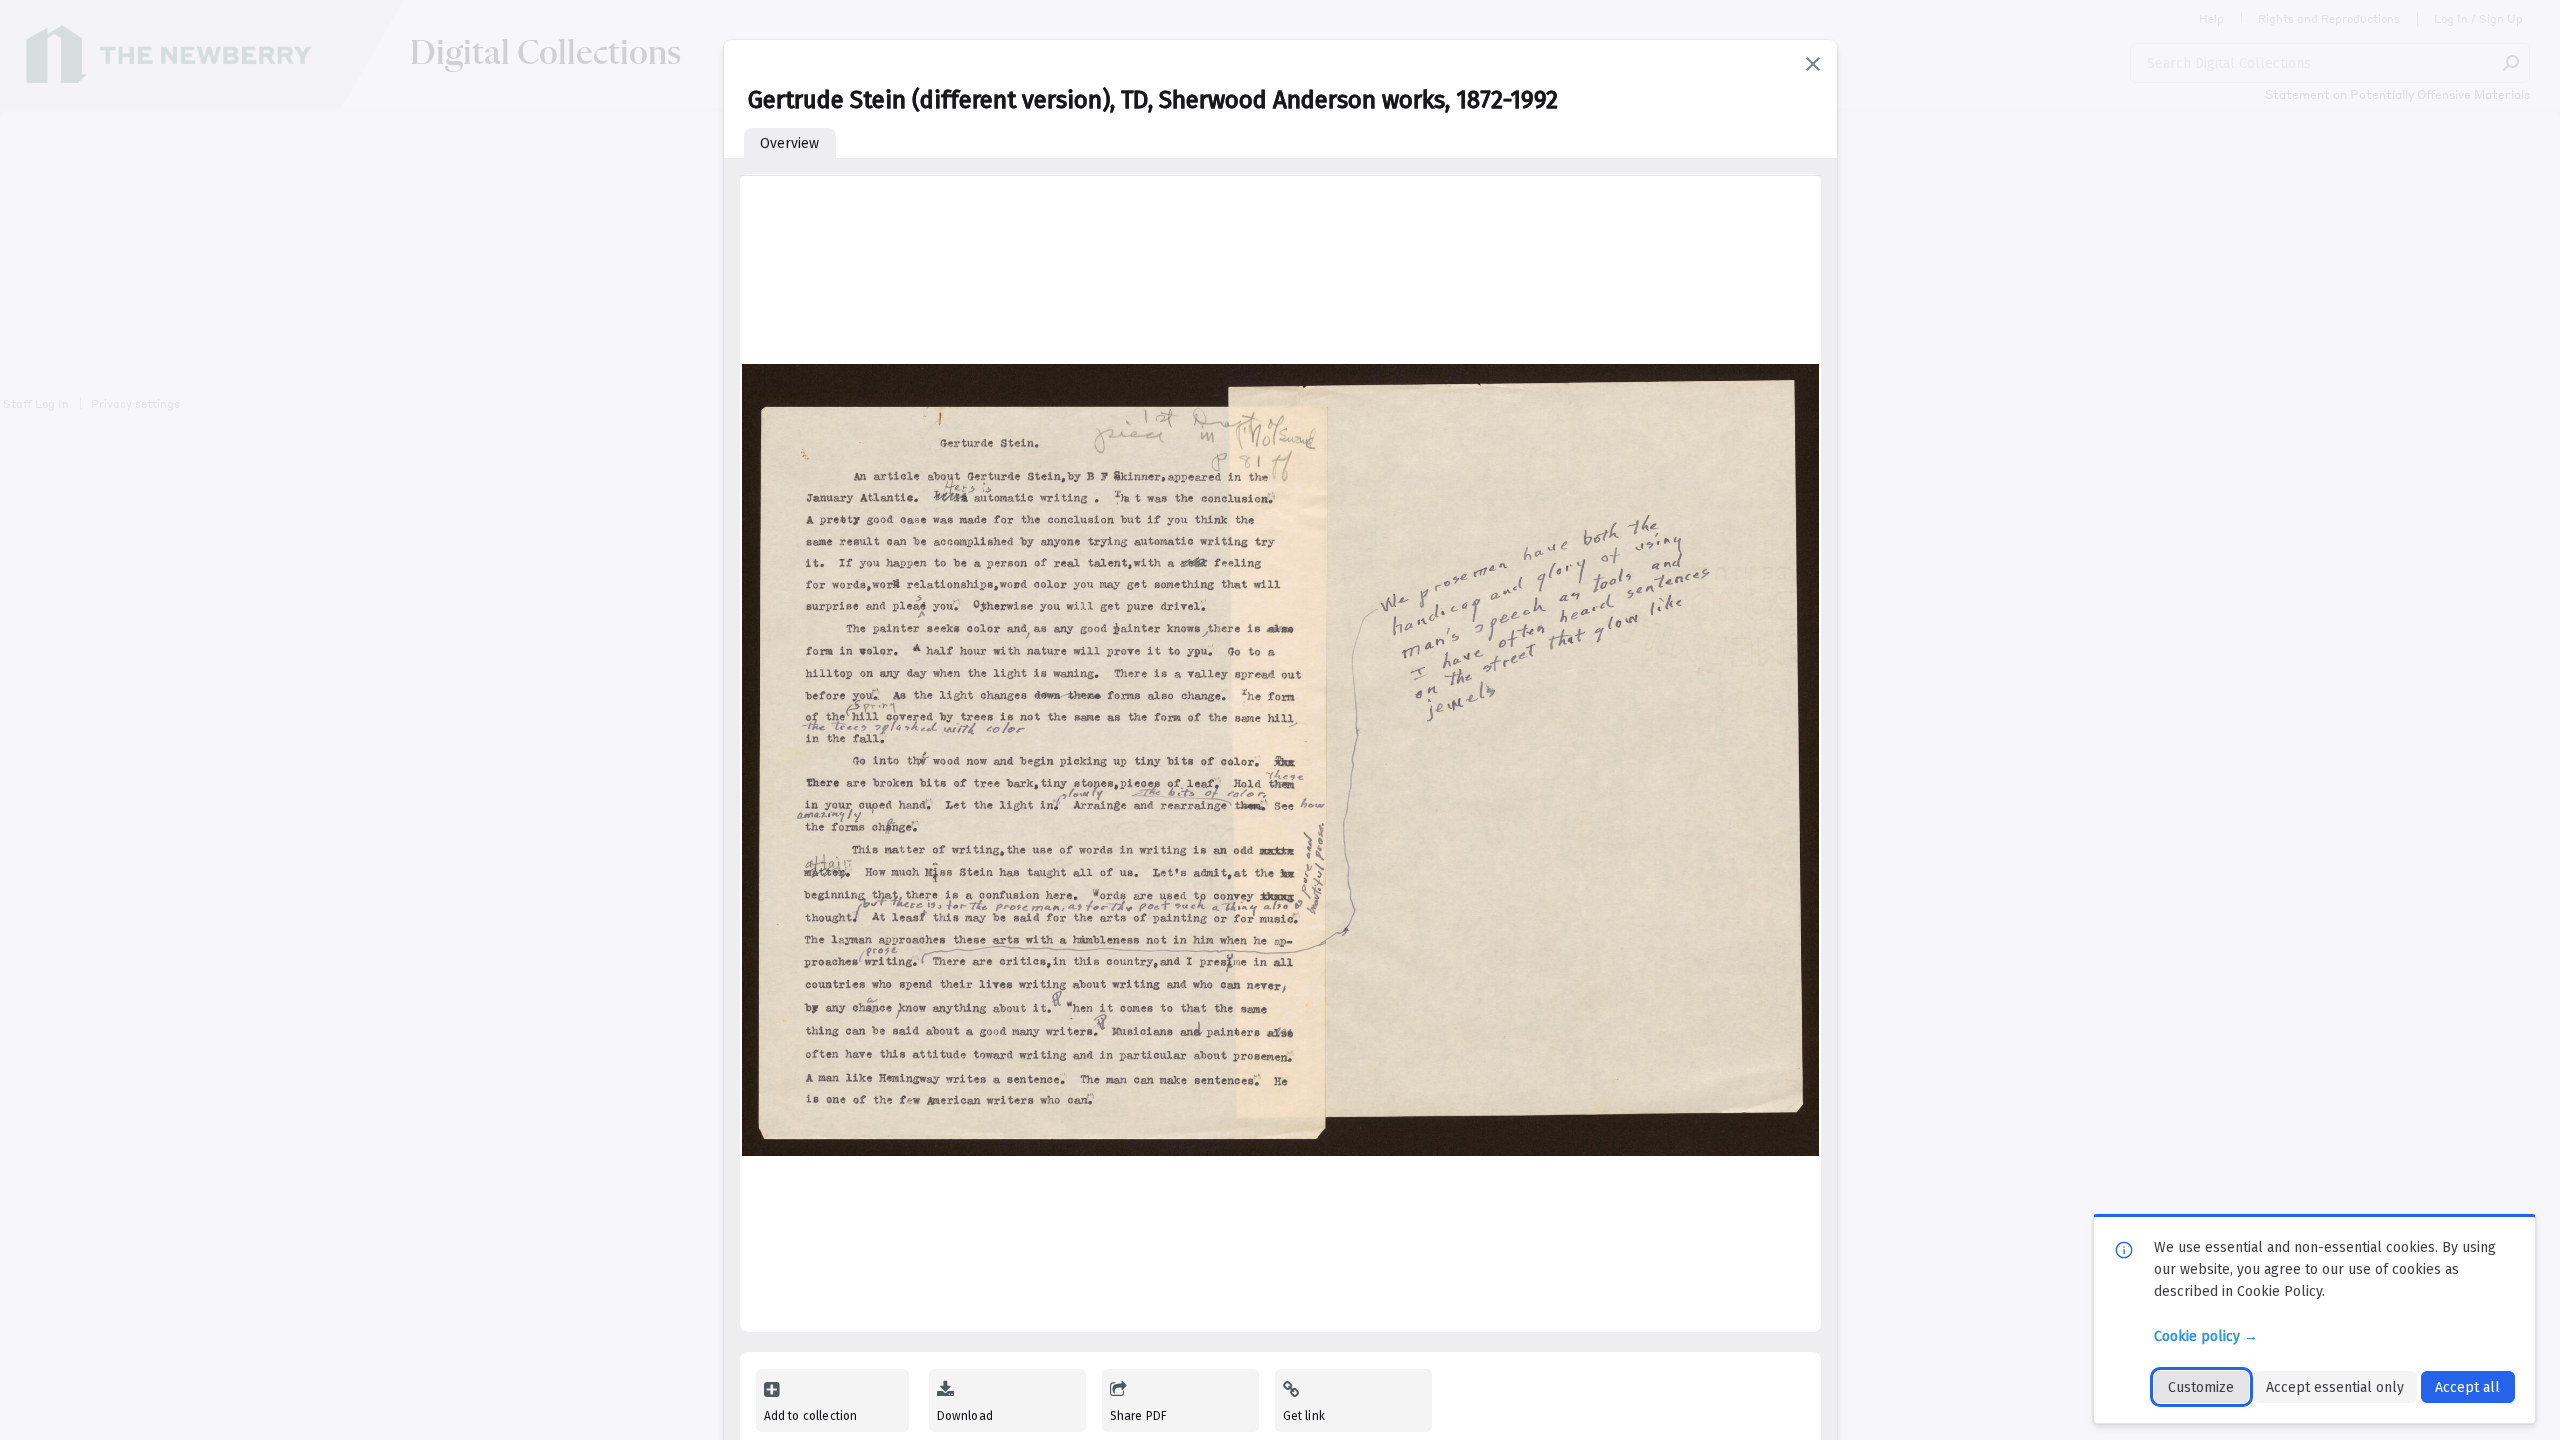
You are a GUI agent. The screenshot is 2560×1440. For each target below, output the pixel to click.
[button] (1813, 64)
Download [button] (965, 1416)
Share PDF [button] (1139, 1416)
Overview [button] (789, 143)
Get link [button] (1304, 1416)
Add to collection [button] (811, 1416)
